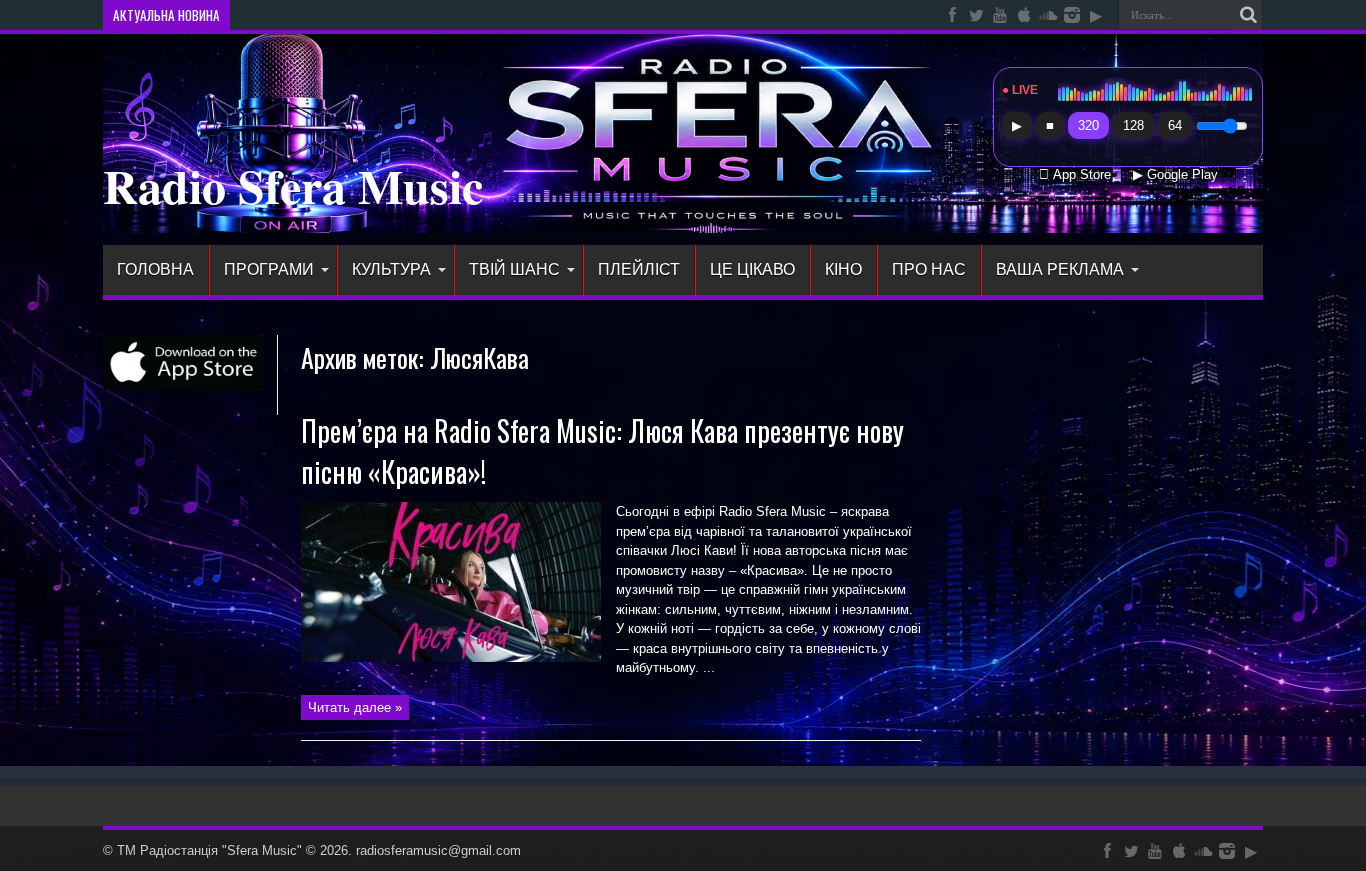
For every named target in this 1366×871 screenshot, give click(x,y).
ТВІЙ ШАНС (514, 269)
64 (1175, 125)
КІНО (843, 269)
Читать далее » (355, 707)
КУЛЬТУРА (391, 269)
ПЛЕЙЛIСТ (639, 269)
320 (1088, 125)
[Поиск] (1248, 15)
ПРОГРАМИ (269, 269)
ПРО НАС (929, 269)
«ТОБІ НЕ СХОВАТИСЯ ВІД (316, 15)
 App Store (1075, 175)
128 (1133, 125)
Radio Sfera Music (293, 185)
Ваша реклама (1060, 269)
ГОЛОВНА (155, 269)
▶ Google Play (1175, 175)
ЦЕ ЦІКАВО (752, 269)
